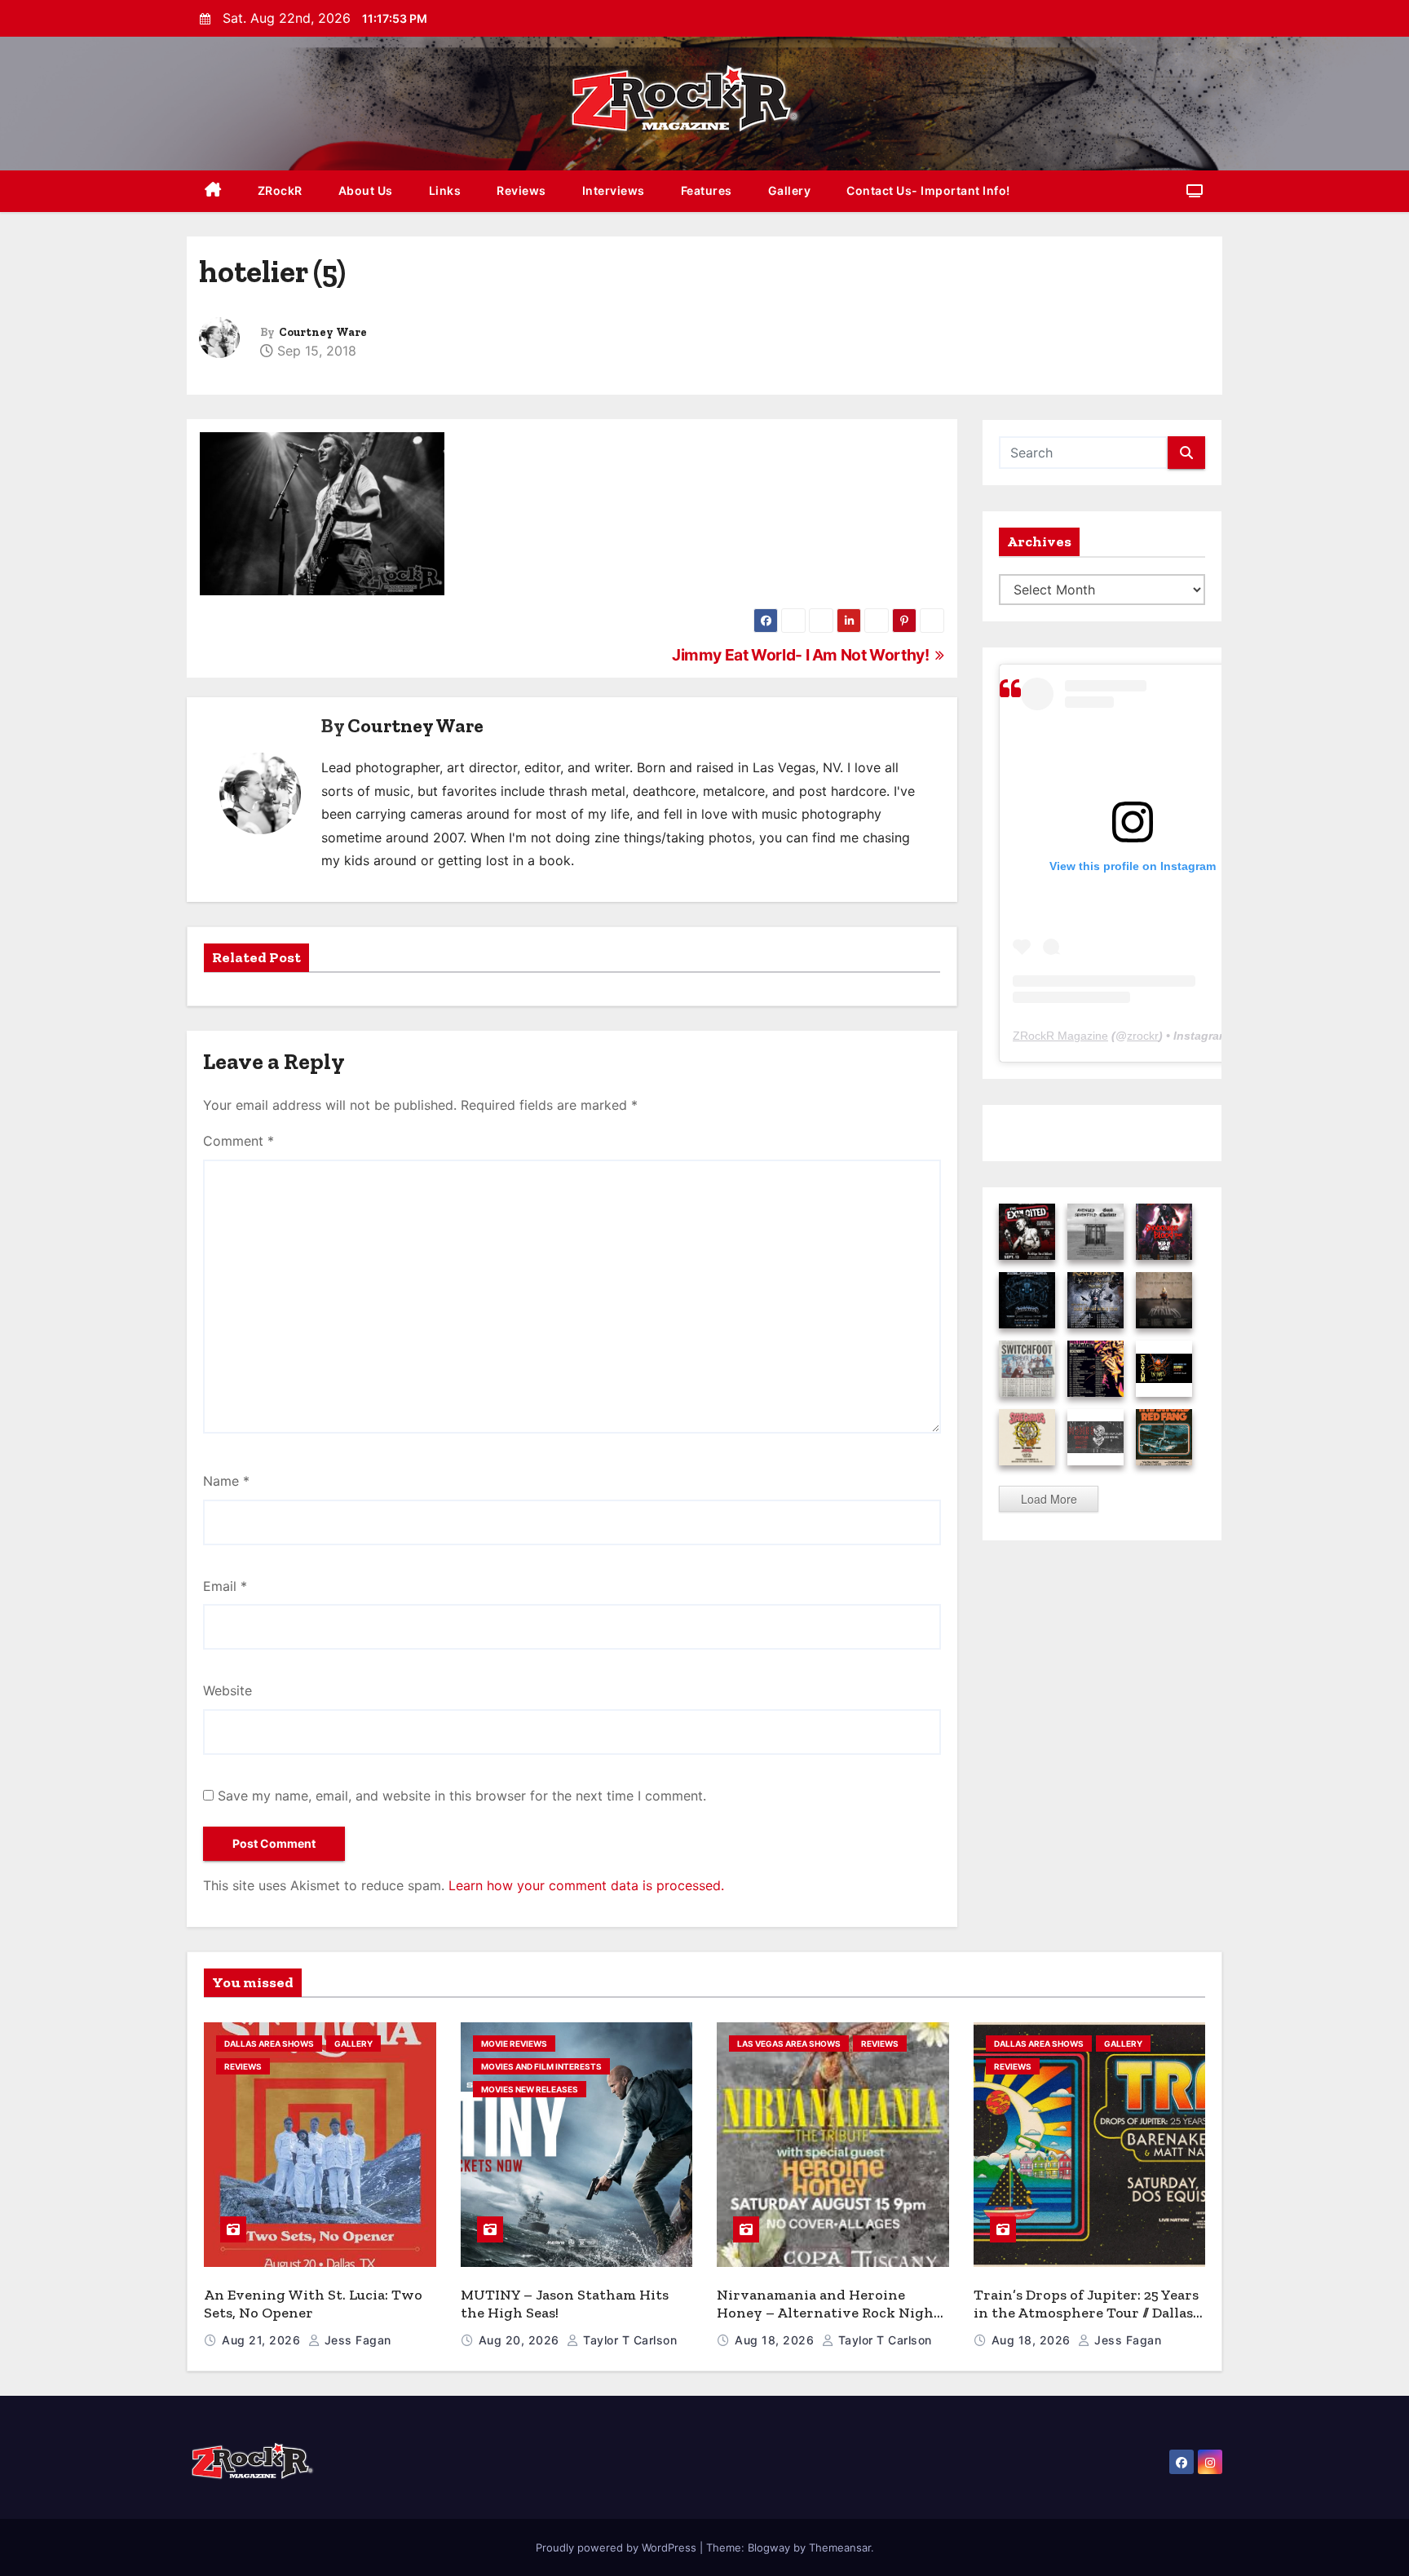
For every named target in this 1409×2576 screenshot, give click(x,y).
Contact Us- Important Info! (928, 190)
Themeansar (840, 2547)
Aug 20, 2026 (521, 2340)
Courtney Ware (323, 332)
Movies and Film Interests (541, 2066)
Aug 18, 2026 (776, 2340)
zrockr (1143, 1036)
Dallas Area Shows (269, 2044)
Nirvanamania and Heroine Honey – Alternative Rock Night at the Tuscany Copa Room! (828, 2313)
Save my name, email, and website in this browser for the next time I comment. (462, 1796)
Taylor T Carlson (628, 2340)
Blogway (769, 2547)
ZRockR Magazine (1060, 1036)
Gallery (790, 190)
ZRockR (280, 190)
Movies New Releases (530, 2089)
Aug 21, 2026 (263, 2340)
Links (445, 190)
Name (226, 1481)
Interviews (614, 190)
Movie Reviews (514, 2044)
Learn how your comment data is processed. (586, 1885)
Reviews (521, 190)
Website (227, 1690)
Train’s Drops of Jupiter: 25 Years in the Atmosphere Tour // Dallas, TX (1086, 2313)
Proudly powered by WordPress (618, 2547)
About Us (366, 190)
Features (707, 190)
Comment (239, 1141)
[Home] (213, 191)
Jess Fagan (356, 2340)
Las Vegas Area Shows (789, 2044)
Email (225, 1586)
